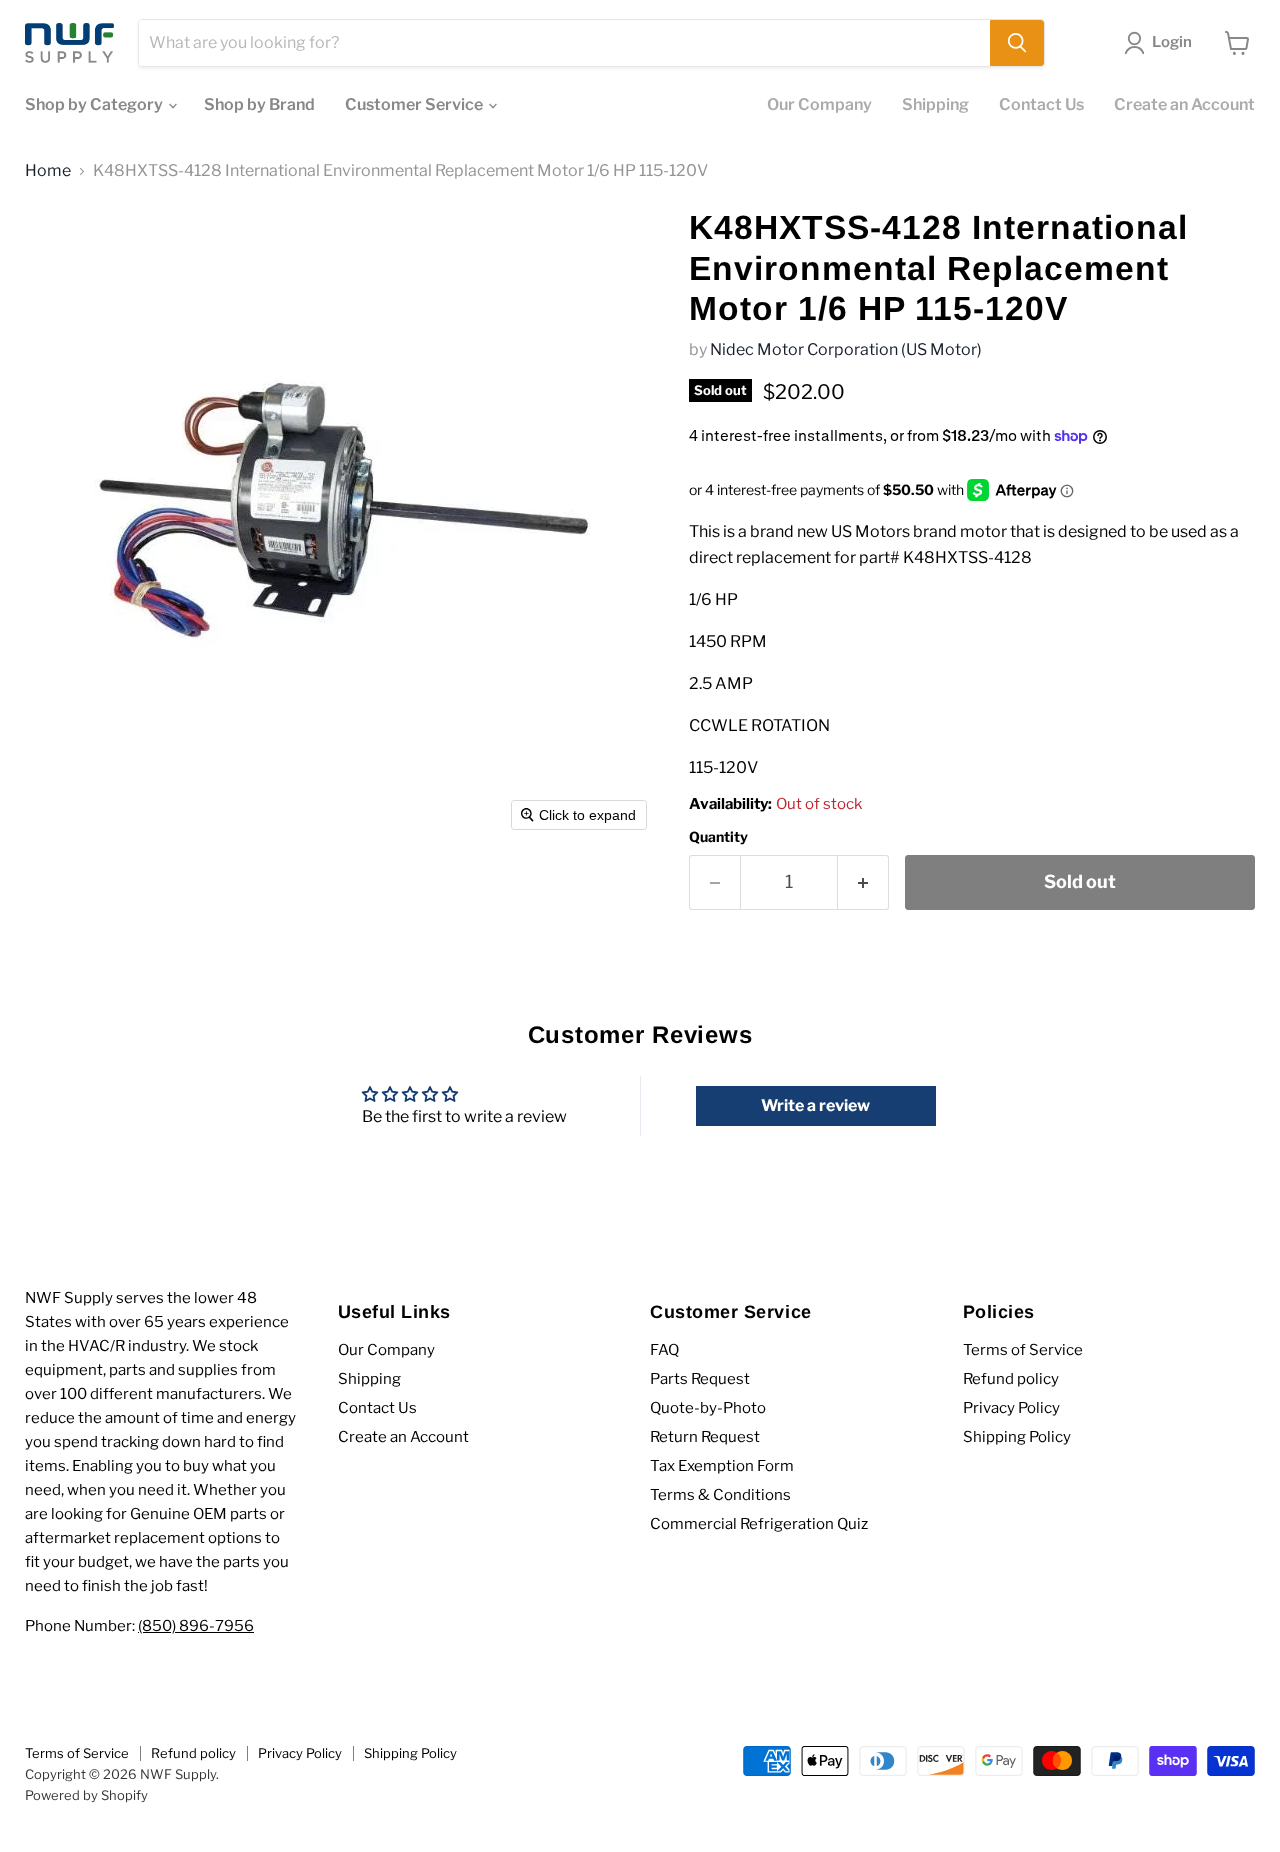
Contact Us (1041, 104)
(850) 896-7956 (196, 1626)
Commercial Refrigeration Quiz (759, 1524)
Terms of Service (1023, 1350)
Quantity (718, 837)
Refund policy (1011, 1379)
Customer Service (415, 104)
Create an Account (1184, 104)
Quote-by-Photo (708, 1408)
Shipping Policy (1017, 1437)
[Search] (1017, 43)
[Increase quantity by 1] (863, 882)
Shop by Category (95, 104)
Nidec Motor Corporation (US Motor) (846, 349)
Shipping (935, 104)
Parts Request (700, 1379)
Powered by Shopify (86, 1795)
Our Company (819, 104)
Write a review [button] (815, 1105)
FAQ (664, 1350)
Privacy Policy (1011, 1408)
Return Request (705, 1437)
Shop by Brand (259, 104)
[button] (1162, 43)
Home (48, 171)
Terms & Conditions (720, 1495)
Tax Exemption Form (722, 1466)
